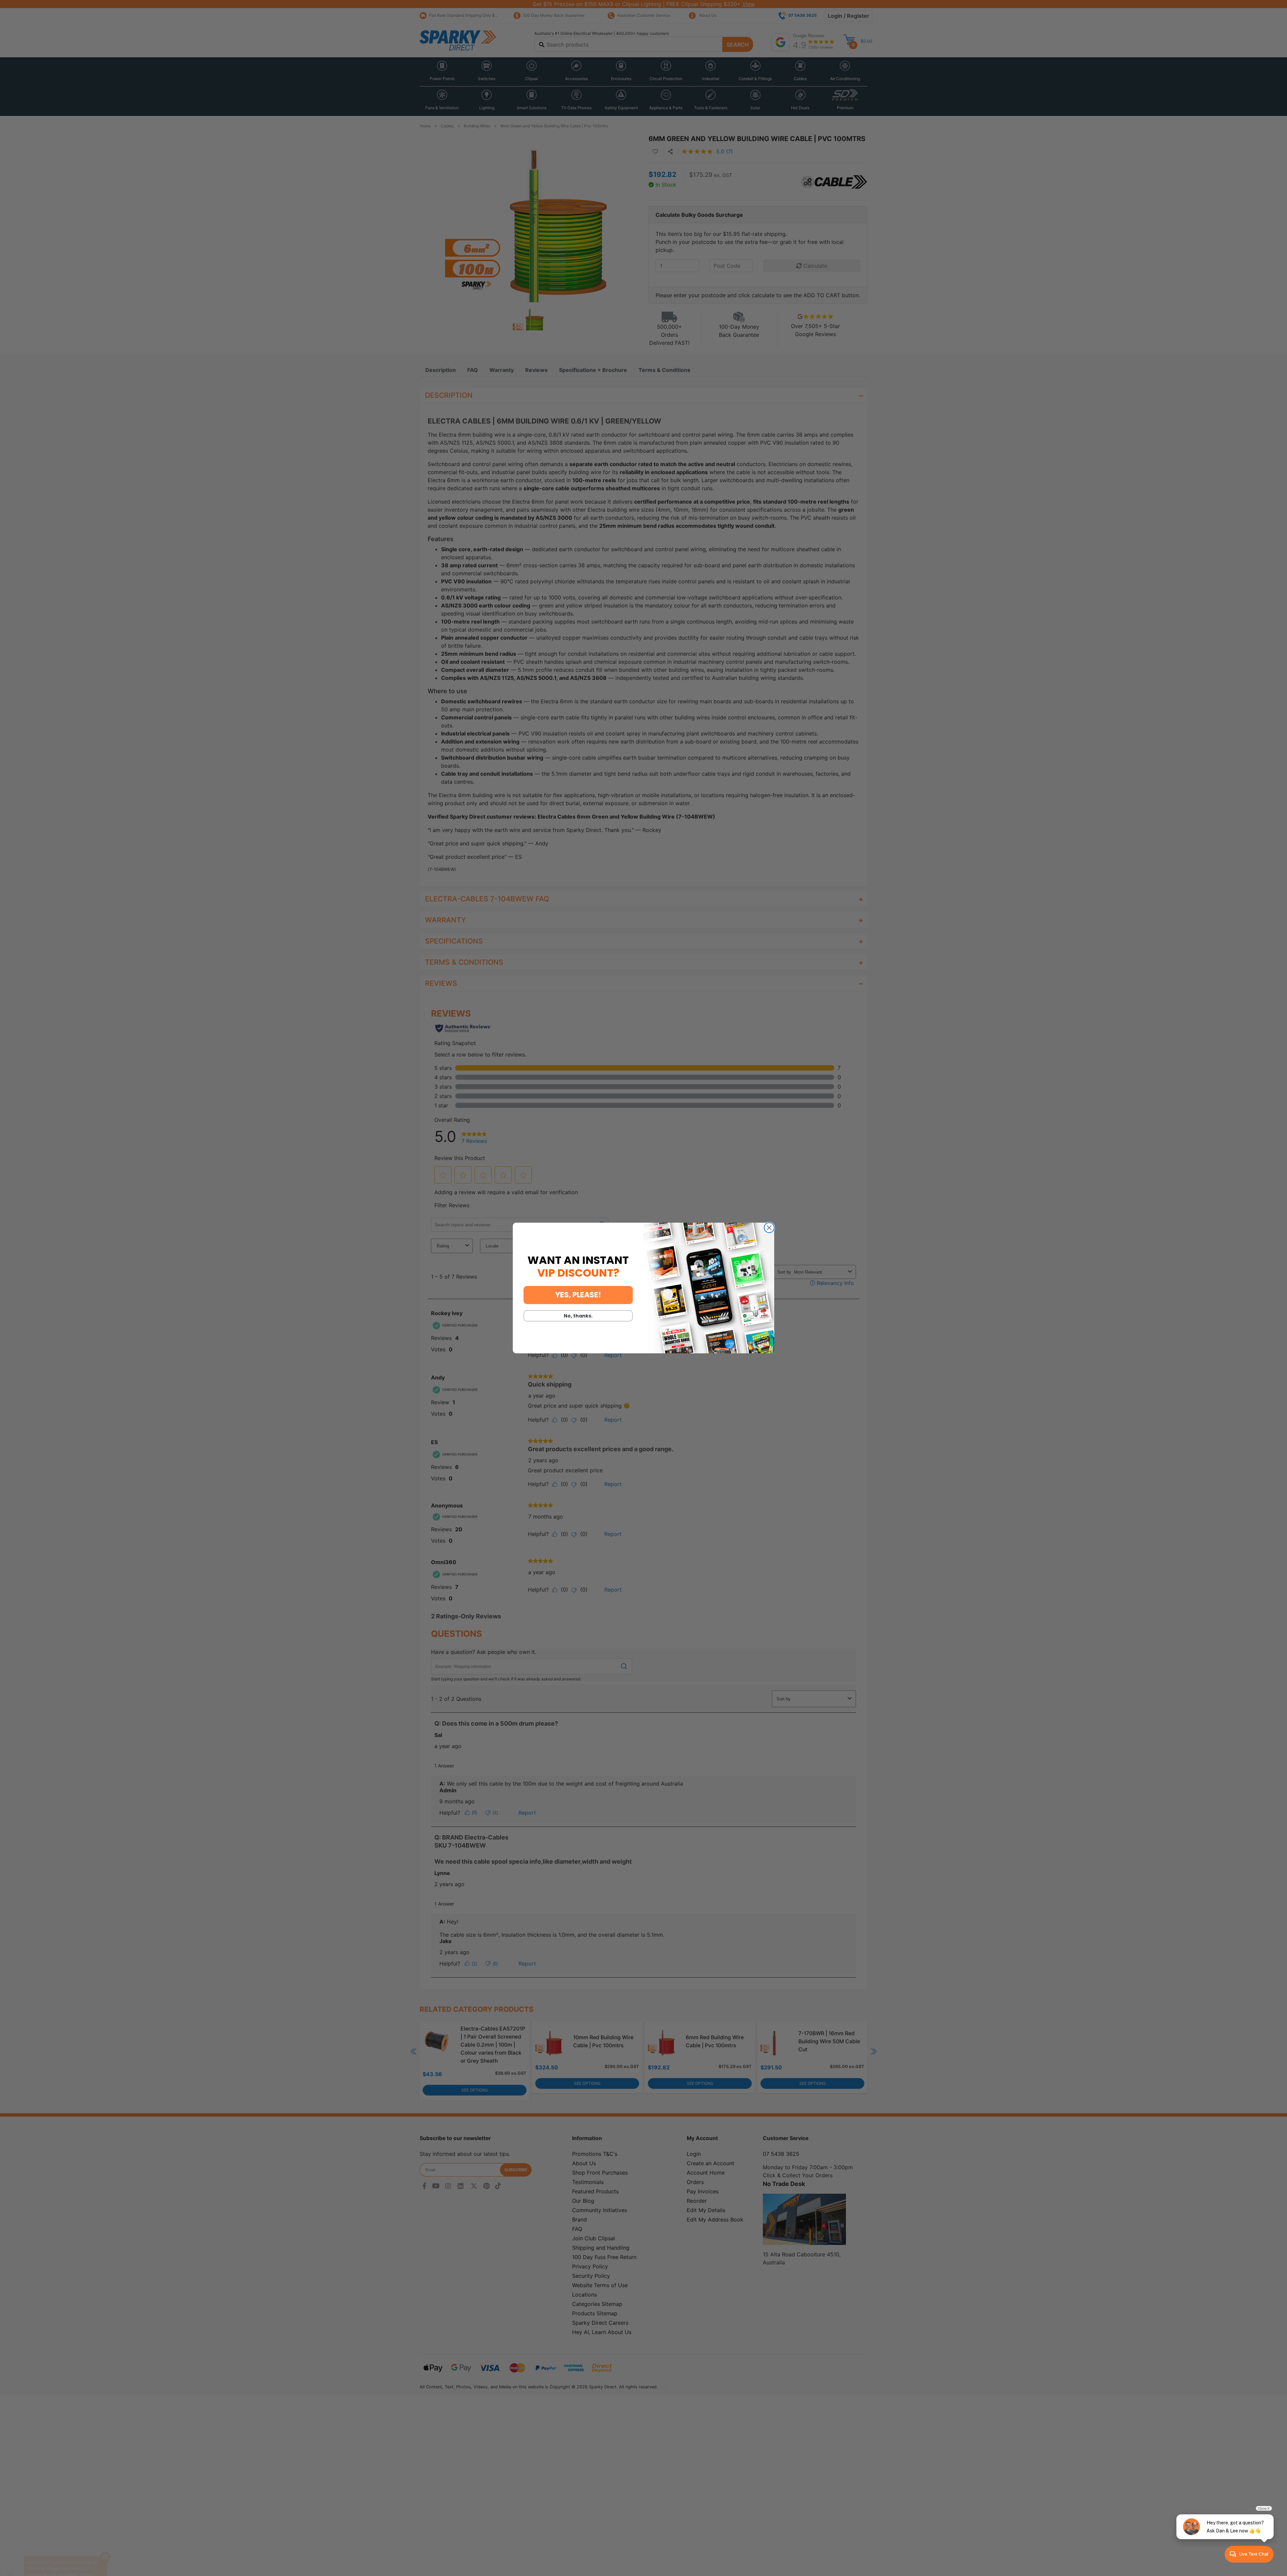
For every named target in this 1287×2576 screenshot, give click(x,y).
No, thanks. (578, 1316)
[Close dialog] (769, 1228)
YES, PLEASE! (578, 1295)
